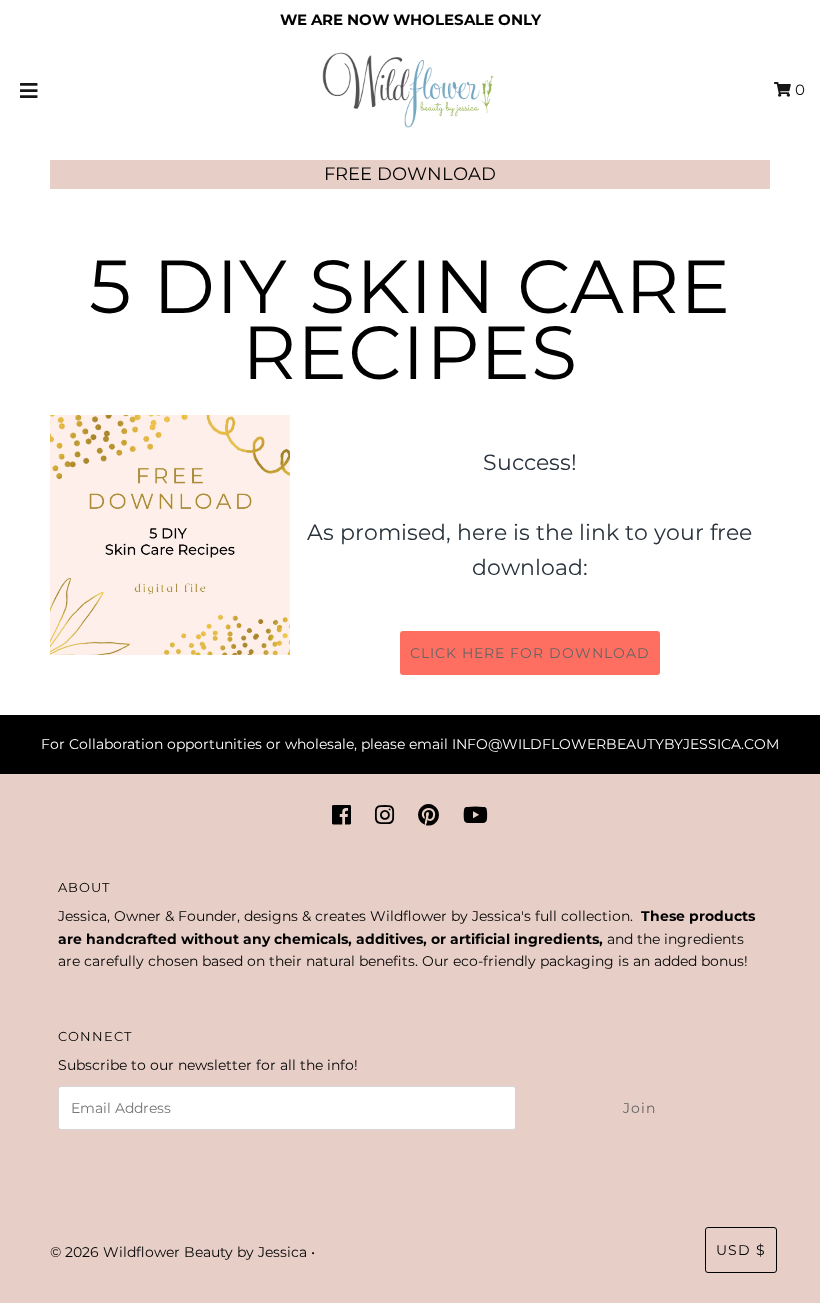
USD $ (741, 1250)
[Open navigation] (29, 90)
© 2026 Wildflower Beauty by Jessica (178, 1252)
